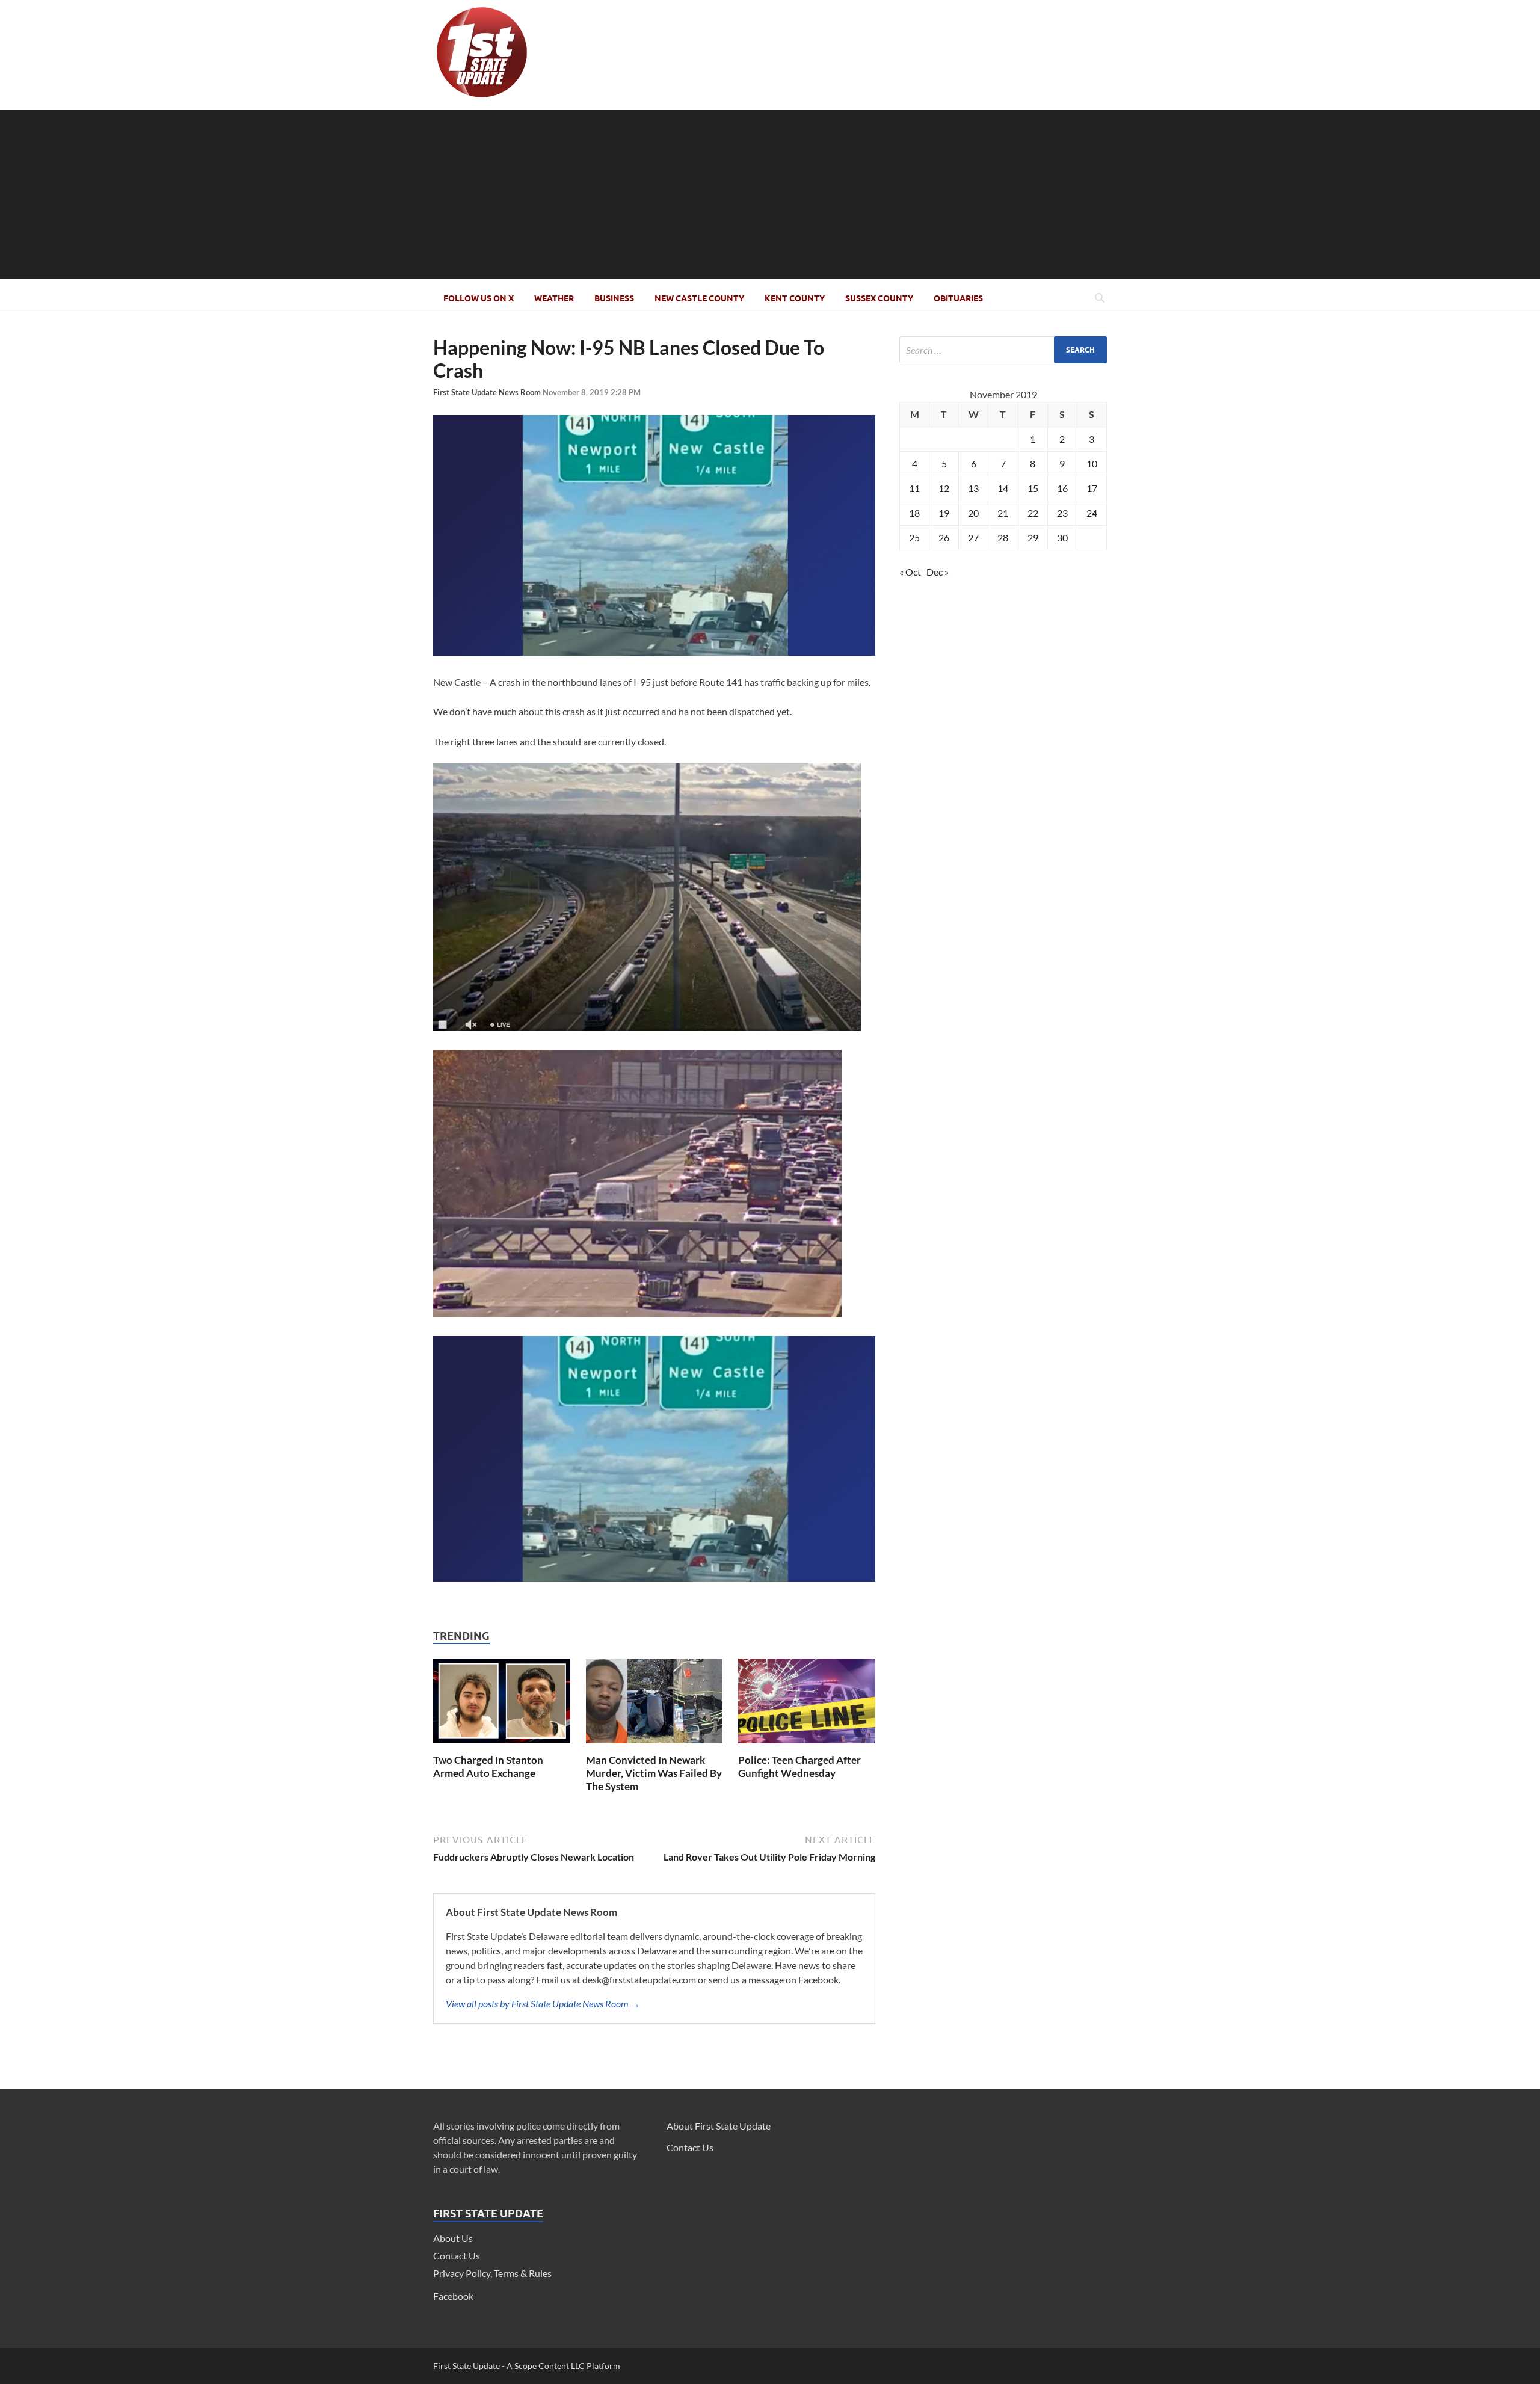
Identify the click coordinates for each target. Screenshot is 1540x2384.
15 (1033, 488)
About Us (453, 2238)
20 (973, 513)
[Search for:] (1003, 350)
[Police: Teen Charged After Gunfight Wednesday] (807, 1746)
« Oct (910, 572)
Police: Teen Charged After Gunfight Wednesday (799, 1766)
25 (914, 537)
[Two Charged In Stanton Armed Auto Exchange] (502, 1746)
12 (944, 488)
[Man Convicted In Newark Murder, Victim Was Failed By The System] (654, 1746)
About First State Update (719, 2126)
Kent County (795, 298)
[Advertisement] (770, 194)
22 (1033, 513)
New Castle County (699, 298)
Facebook (453, 2296)
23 (1062, 513)
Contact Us (457, 2256)
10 (1092, 464)
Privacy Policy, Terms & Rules (492, 2273)
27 (973, 537)
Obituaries (958, 298)
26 (944, 537)
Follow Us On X (479, 298)
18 (914, 513)
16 (1062, 488)
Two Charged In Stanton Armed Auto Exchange (488, 1766)
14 (1003, 488)
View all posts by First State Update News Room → (543, 2004)
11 (914, 488)
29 (1033, 537)
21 (1003, 513)
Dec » (938, 572)
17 (1092, 488)
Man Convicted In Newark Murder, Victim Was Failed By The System (654, 1773)
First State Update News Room (488, 392)
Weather (554, 298)
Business (614, 298)
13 (973, 488)
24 (1092, 513)
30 (1062, 537)
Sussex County (879, 298)
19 (944, 513)
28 (1003, 537)
